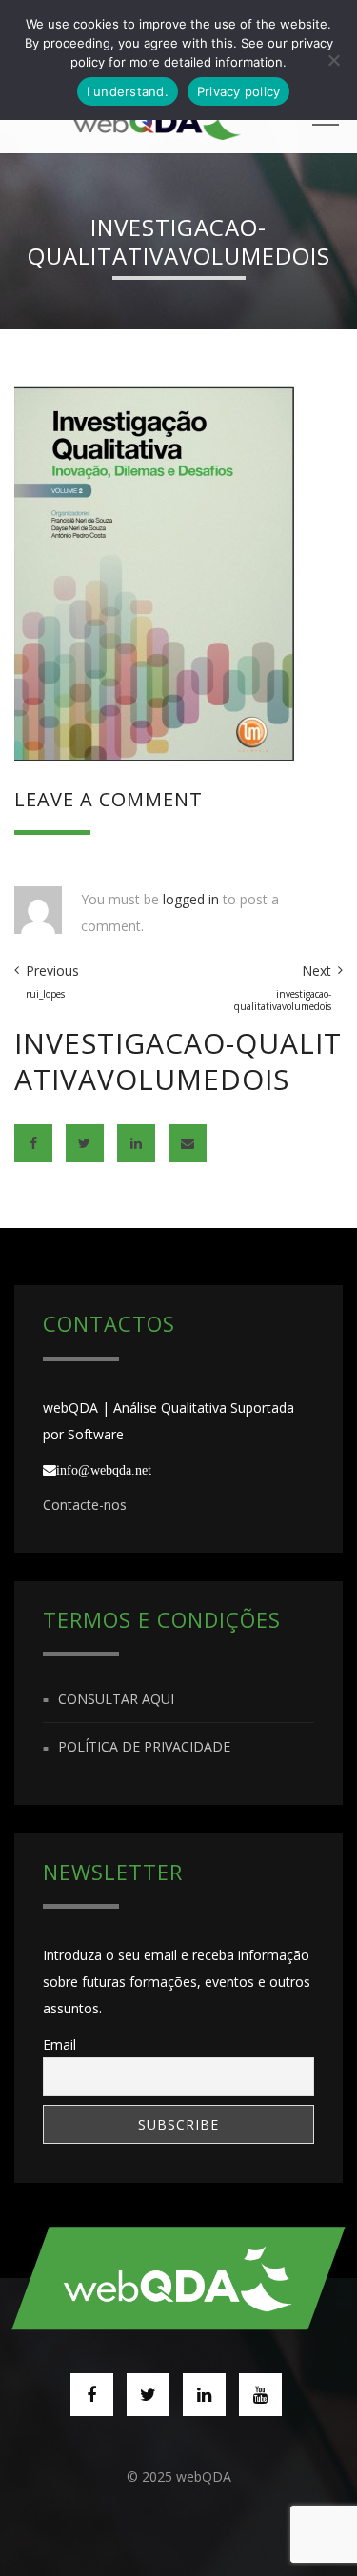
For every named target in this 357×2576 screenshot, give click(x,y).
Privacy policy (239, 91)
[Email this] (188, 1143)
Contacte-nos (85, 1505)
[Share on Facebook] (33, 1143)
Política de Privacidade (144, 1747)
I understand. (128, 91)
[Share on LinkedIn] (136, 1143)
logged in (191, 899)
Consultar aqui (116, 1699)
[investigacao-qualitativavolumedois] (154, 572)
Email (59, 2044)
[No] (333, 60)
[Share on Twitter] (85, 1143)
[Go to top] (179, 2278)
